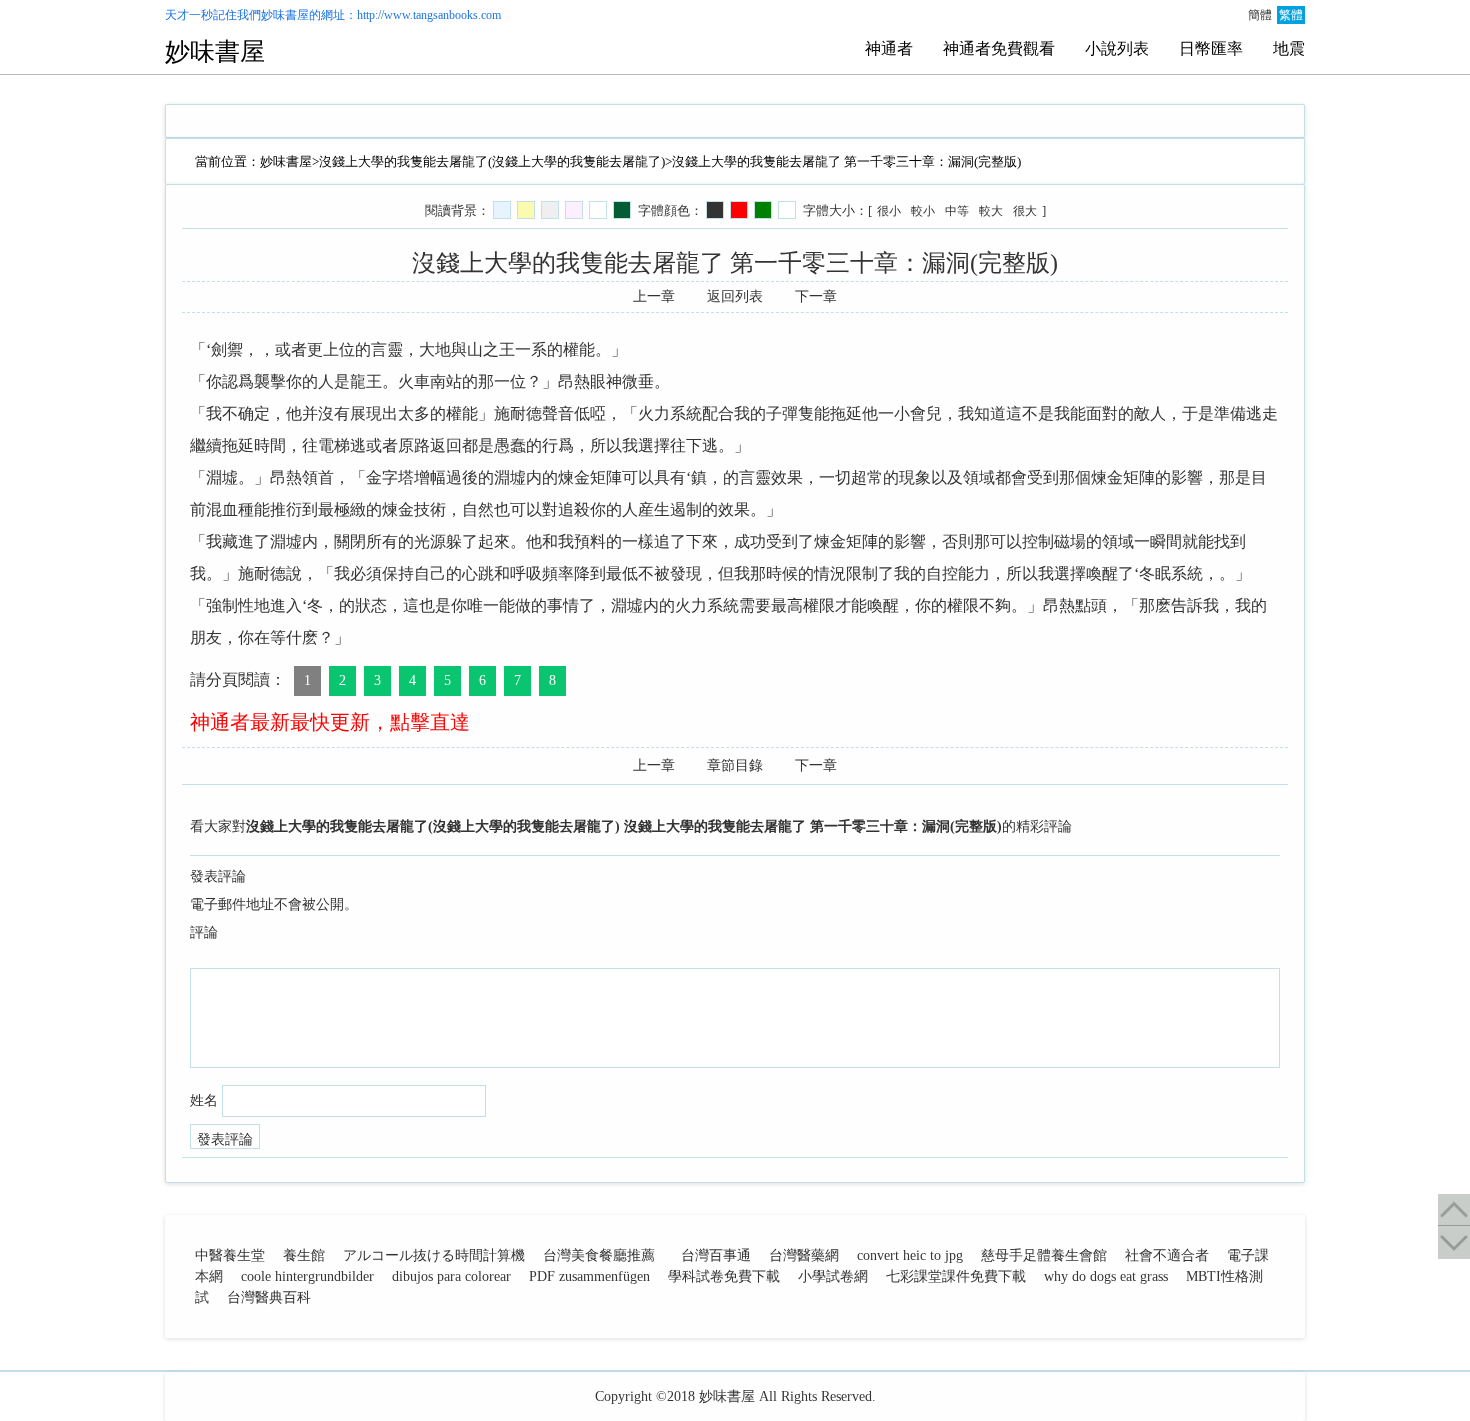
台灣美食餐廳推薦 (599, 1255)
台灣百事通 (716, 1255)
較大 (991, 211)
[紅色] (739, 210)
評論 (204, 932)
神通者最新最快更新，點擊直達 (330, 722)
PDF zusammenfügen (589, 1276)
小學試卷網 (833, 1276)
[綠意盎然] (622, 210)
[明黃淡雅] (526, 210)
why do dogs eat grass (1106, 1276)
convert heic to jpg (910, 1255)
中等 (957, 211)
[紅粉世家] (574, 210)
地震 (1289, 48)
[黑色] (715, 210)
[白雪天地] (598, 210)
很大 (1025, 211)
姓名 (204, 1100)
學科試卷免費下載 (724, 1276)
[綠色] (763, 210)
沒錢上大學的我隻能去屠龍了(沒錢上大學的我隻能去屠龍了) (492, 161)
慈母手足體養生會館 (1044, 1255)
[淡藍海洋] (502, 210)
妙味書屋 (285, 15)
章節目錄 (735, 765)
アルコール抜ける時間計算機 (434, 1255)
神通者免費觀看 (999, 48)
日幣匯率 (1211, 48)
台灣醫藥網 (804, 1255)
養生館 (304, 1255)
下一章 (816, 296)
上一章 (654, 296)
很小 (889, 211)
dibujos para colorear (451, 1276)
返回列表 (735, 296)
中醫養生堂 (230, 1255)
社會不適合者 (1167, 1255)
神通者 (889, 48)
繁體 (1291, 15)
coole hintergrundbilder (307, 1276)
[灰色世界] (550, 210)
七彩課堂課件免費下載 (956, 1276)
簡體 (1260, 15)
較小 (923, 211)
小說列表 (1117, 48)
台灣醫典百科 (269, 1297)
